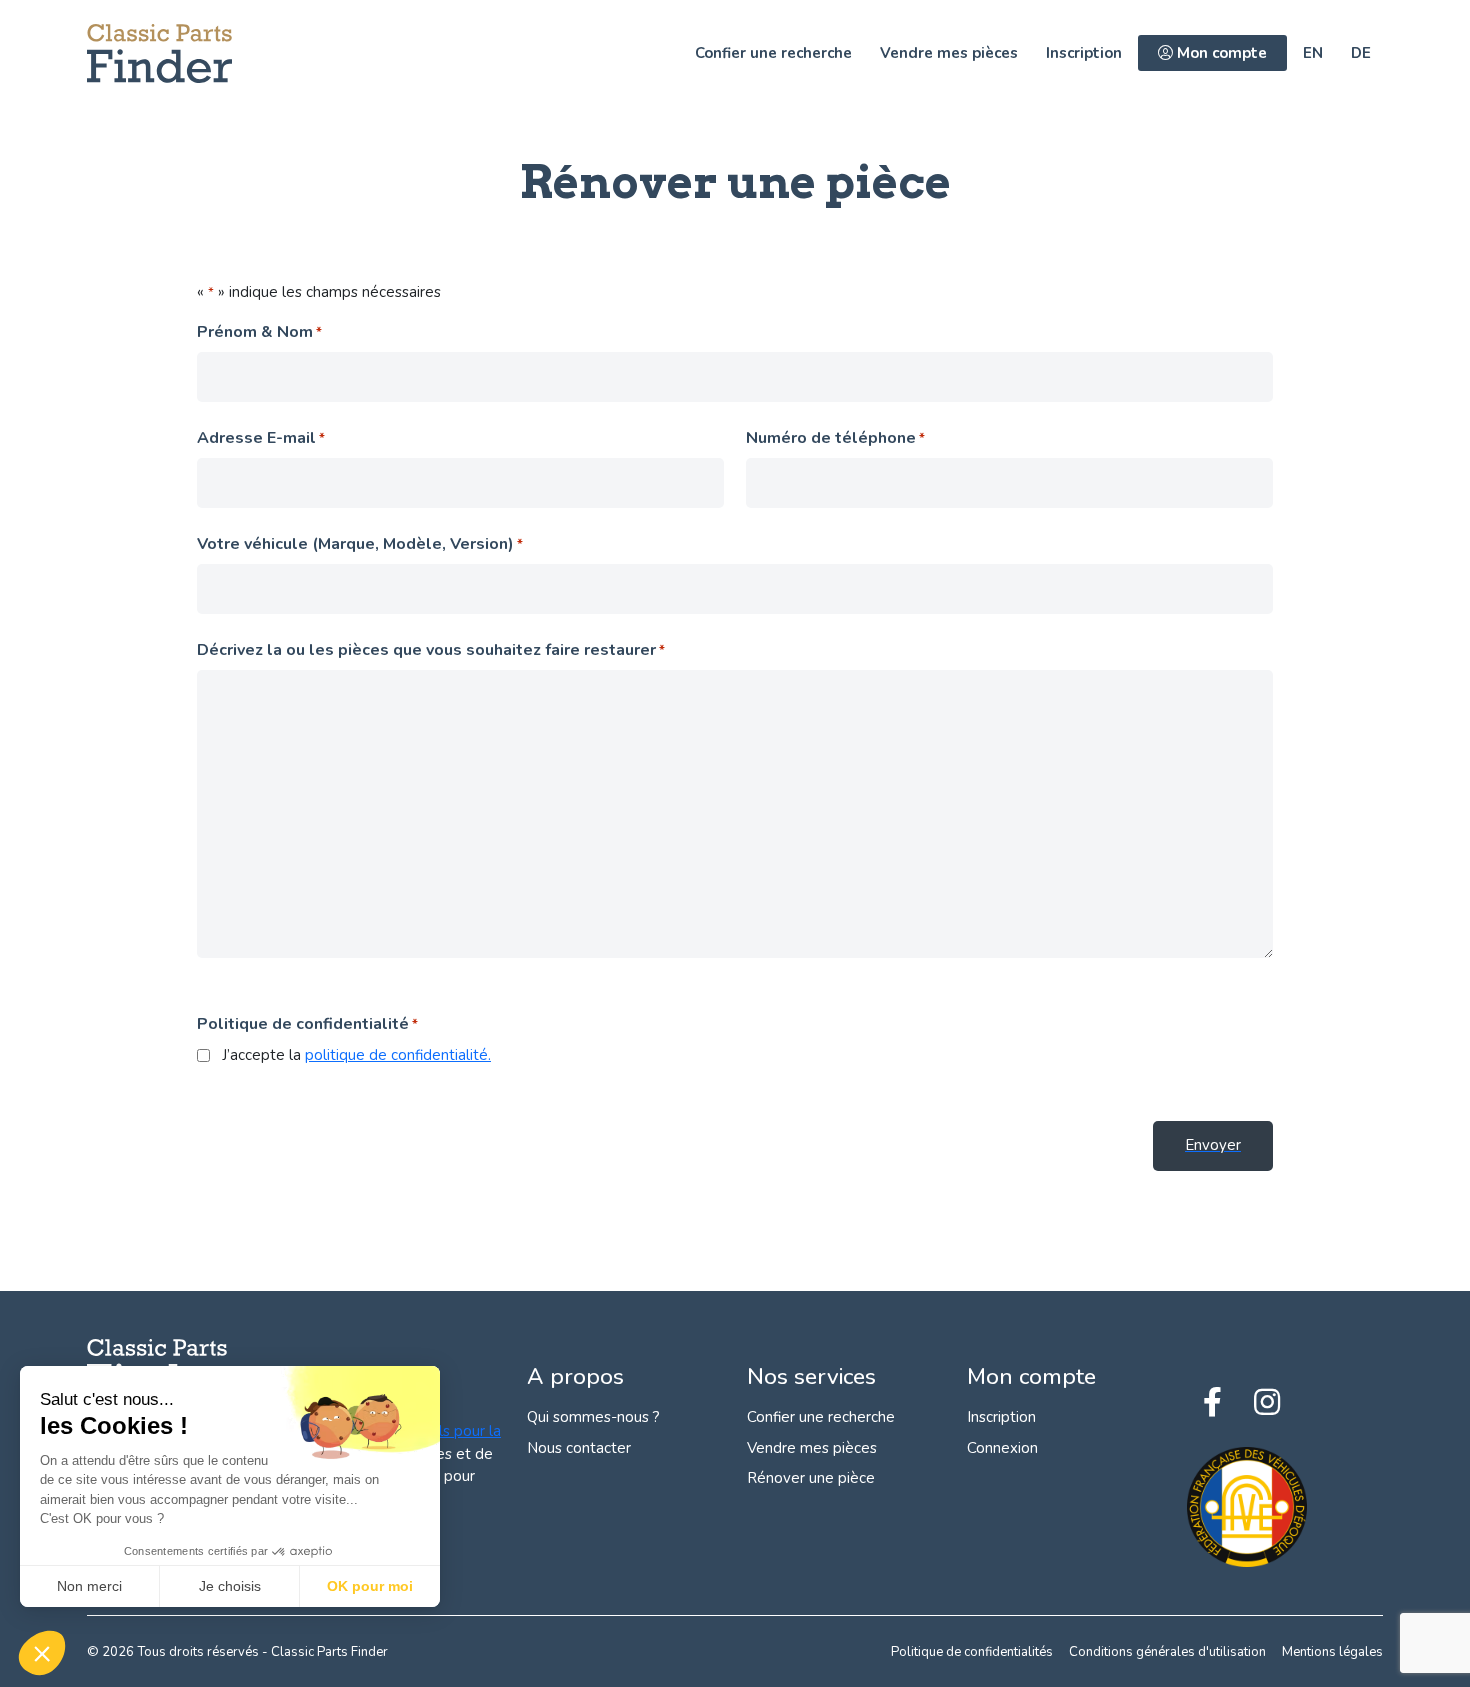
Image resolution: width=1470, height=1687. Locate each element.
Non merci (89, 1586)
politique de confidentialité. (398, 1055)
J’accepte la (356, 1055)
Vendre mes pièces (949, 53)
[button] (42, 1653)
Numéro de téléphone (835, 438)
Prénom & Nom (259, 332)
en (1313, 53)
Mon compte (1220, 53)
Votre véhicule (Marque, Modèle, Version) (360, 544)
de (1361, 53)
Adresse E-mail (261, 438)
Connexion (1002, 1448)
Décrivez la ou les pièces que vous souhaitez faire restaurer (431, 650)
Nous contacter (579, 1448)
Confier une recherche (773, 53)
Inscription (1084, 53)
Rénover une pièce (811, 1478)
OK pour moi (370, 1586)
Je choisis (230, 1586)
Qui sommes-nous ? (593, 1417)
